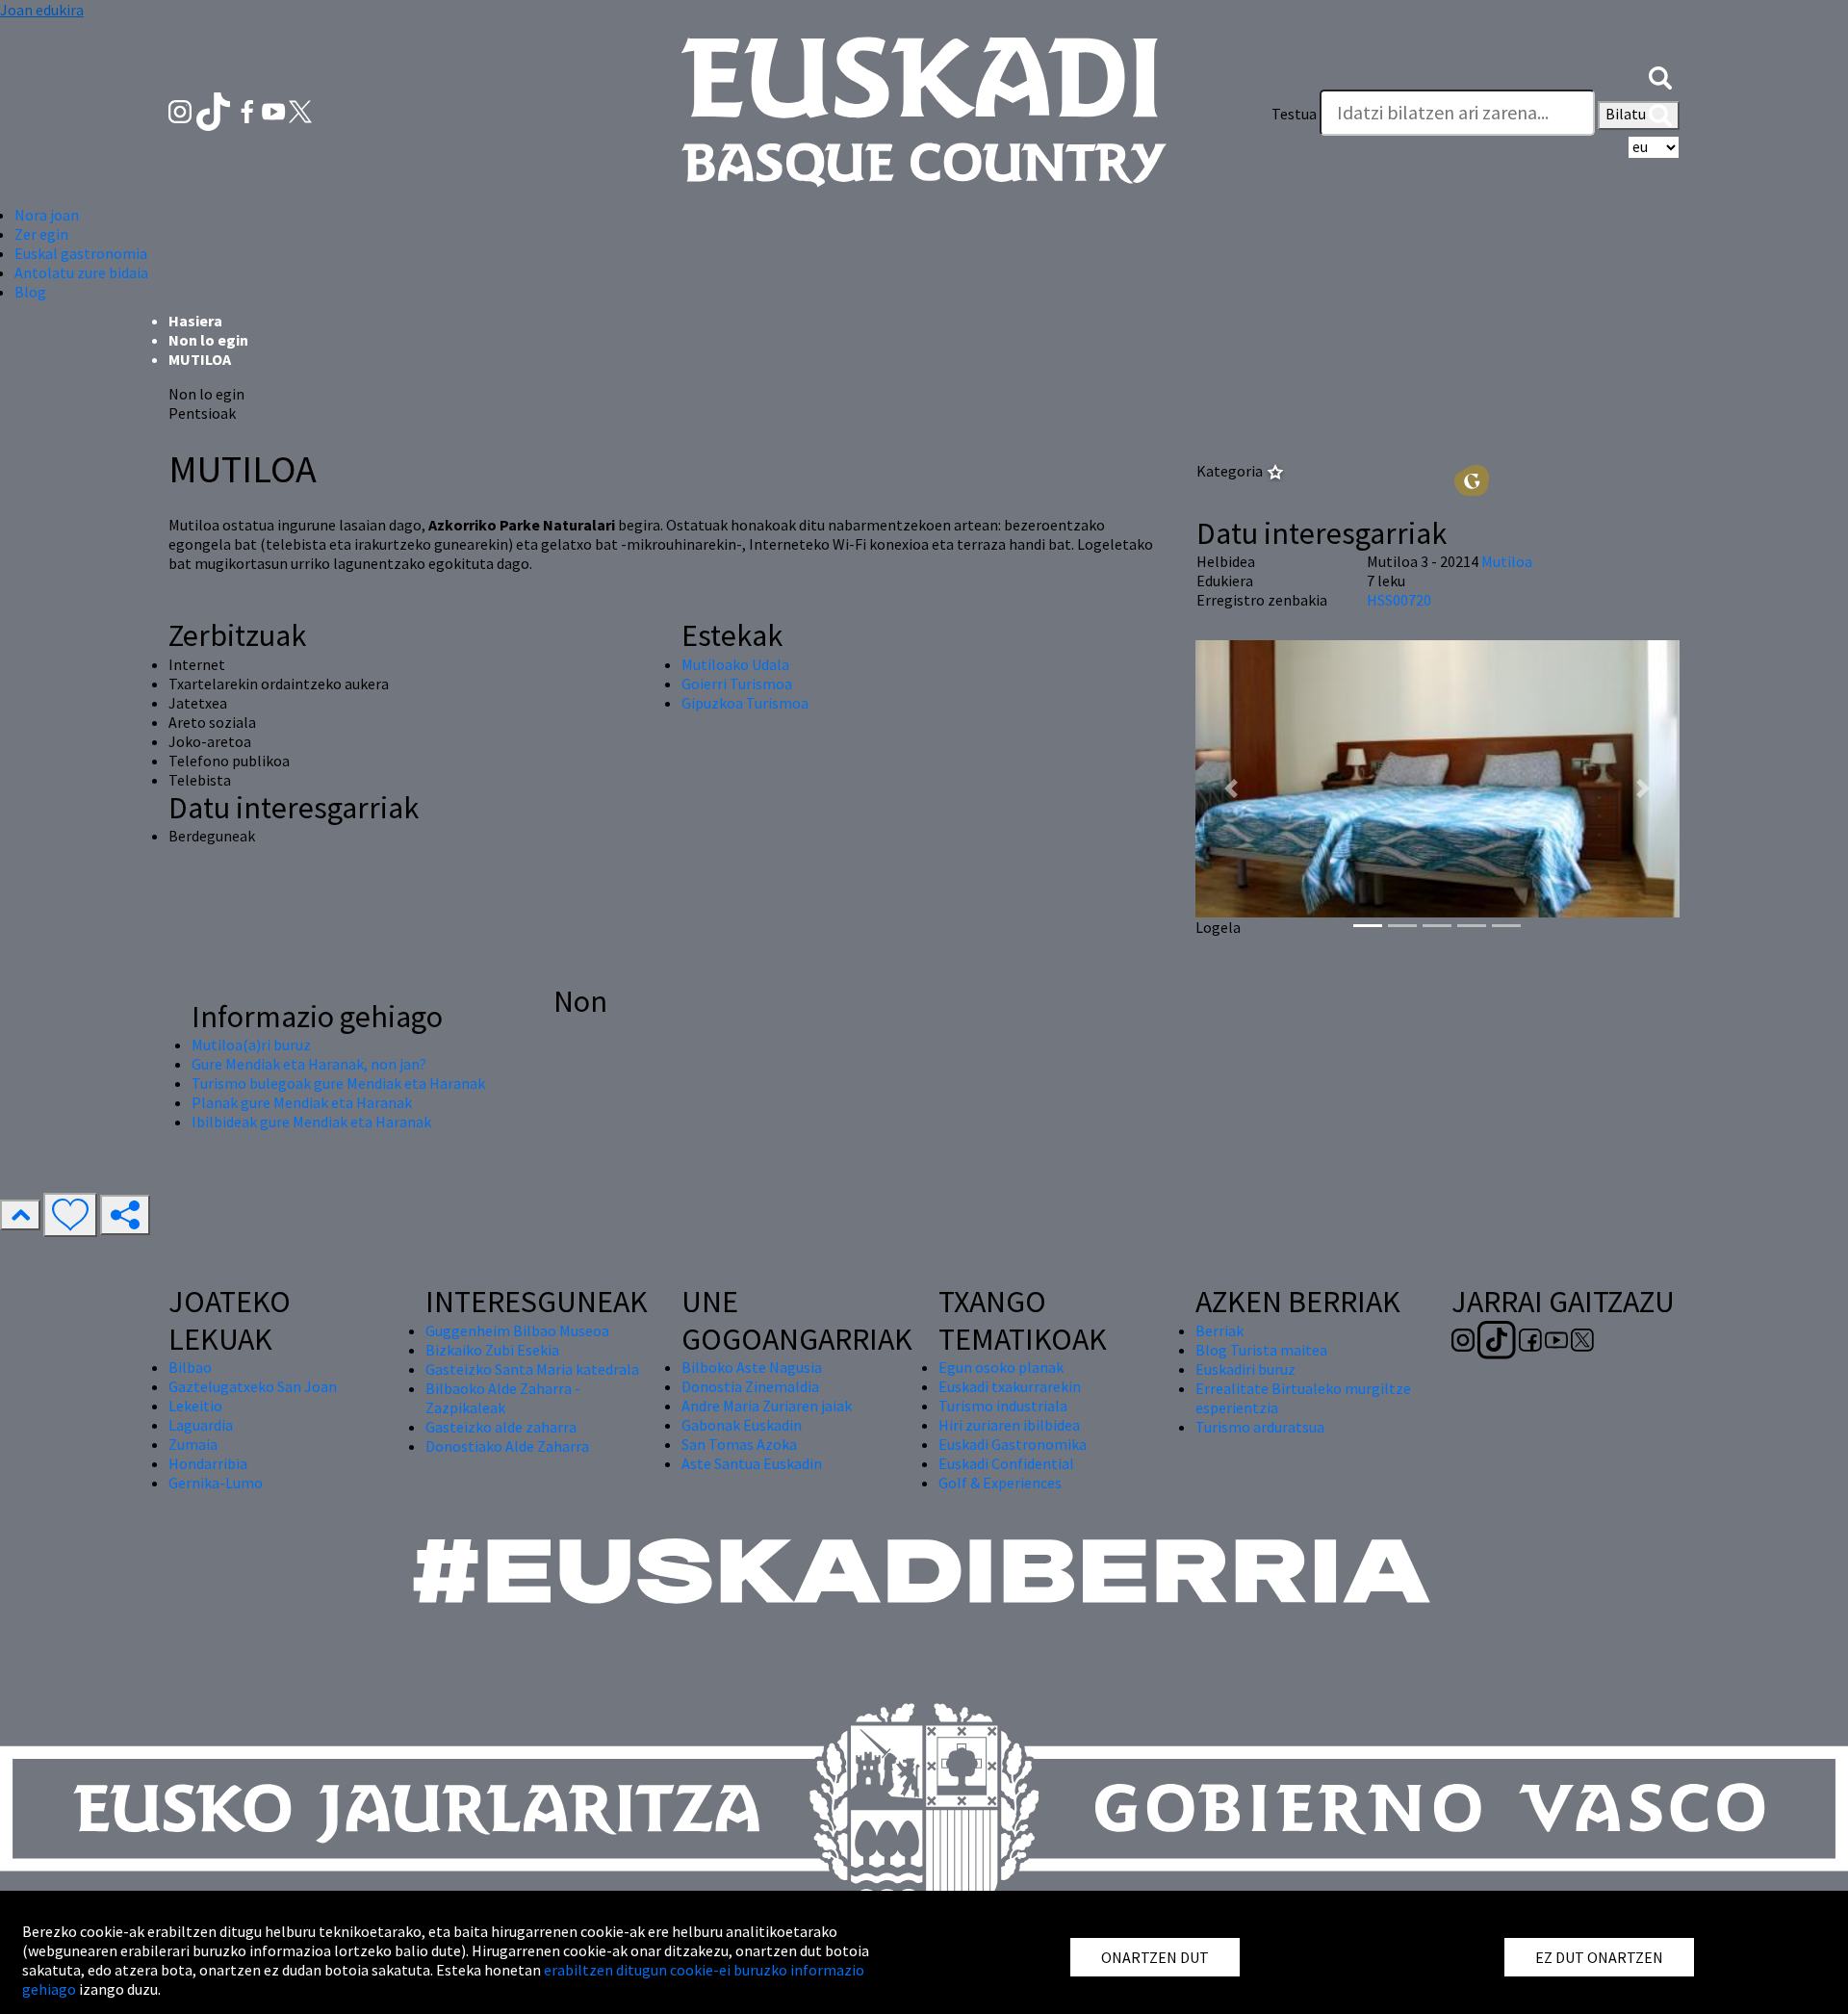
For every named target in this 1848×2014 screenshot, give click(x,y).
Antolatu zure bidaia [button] (81, 272)
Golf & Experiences (1000, 1483)
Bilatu (1627, 114)
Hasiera (195, 321)
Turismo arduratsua (1260, 1427)
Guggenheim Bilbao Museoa (517, 1330)
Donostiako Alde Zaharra (507, 1446)
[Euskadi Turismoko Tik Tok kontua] (215, 110)
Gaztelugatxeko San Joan (253, 1386)
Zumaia (193, 1444)
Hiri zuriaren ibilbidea (1009, 1425)
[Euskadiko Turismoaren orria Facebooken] (249, 110)
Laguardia (201, 1425)
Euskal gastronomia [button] (81, 253)
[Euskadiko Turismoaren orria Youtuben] (275, 110)
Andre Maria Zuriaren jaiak (767, 1406)
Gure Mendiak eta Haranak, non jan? (309, 1064)
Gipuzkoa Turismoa (745, 703)
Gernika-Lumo (216, 1483)
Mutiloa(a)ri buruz (251, 1045)
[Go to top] (20, 1215)
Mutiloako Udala (735, 664)
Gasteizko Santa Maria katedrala (532, 1369)
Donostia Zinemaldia (750, 1386)
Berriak (1219, 1330)
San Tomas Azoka (739, 1444)
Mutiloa (1507, 561)
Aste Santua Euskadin (752, 1463)
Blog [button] (30, 292)
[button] (1660, 75)
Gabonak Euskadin (742, 1425)
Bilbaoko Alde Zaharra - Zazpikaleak (503, 1398)
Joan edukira (42, 10)
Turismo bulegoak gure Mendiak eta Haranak (338, 1083)
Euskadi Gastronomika (1013, 1444)
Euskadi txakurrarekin (1010, 1386)
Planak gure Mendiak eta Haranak (302, 1102)
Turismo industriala (1003, 1406)
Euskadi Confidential (1006, 1463)
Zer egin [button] (41, 234)
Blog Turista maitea (1261, 1350)
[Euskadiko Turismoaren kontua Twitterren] (300, 110)
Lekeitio (195, 1406)
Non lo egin (208, 340)
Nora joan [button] (47, 215)
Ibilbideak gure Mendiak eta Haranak (311, 1122)
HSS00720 (1399, 600)
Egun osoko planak (1001, 1367)
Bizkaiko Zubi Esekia (492, 1350)
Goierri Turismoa (737, 684)
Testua (1294, 114)
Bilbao (190, 1367)
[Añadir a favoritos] (70, 1215)
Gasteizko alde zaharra (501, 1427)
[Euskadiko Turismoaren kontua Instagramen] (181, 110)
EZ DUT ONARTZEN (1599, 1957)
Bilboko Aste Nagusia (752, 1367)
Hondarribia (208, 1463)
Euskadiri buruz (1245, 1369)
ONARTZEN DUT (1155, 1957)
